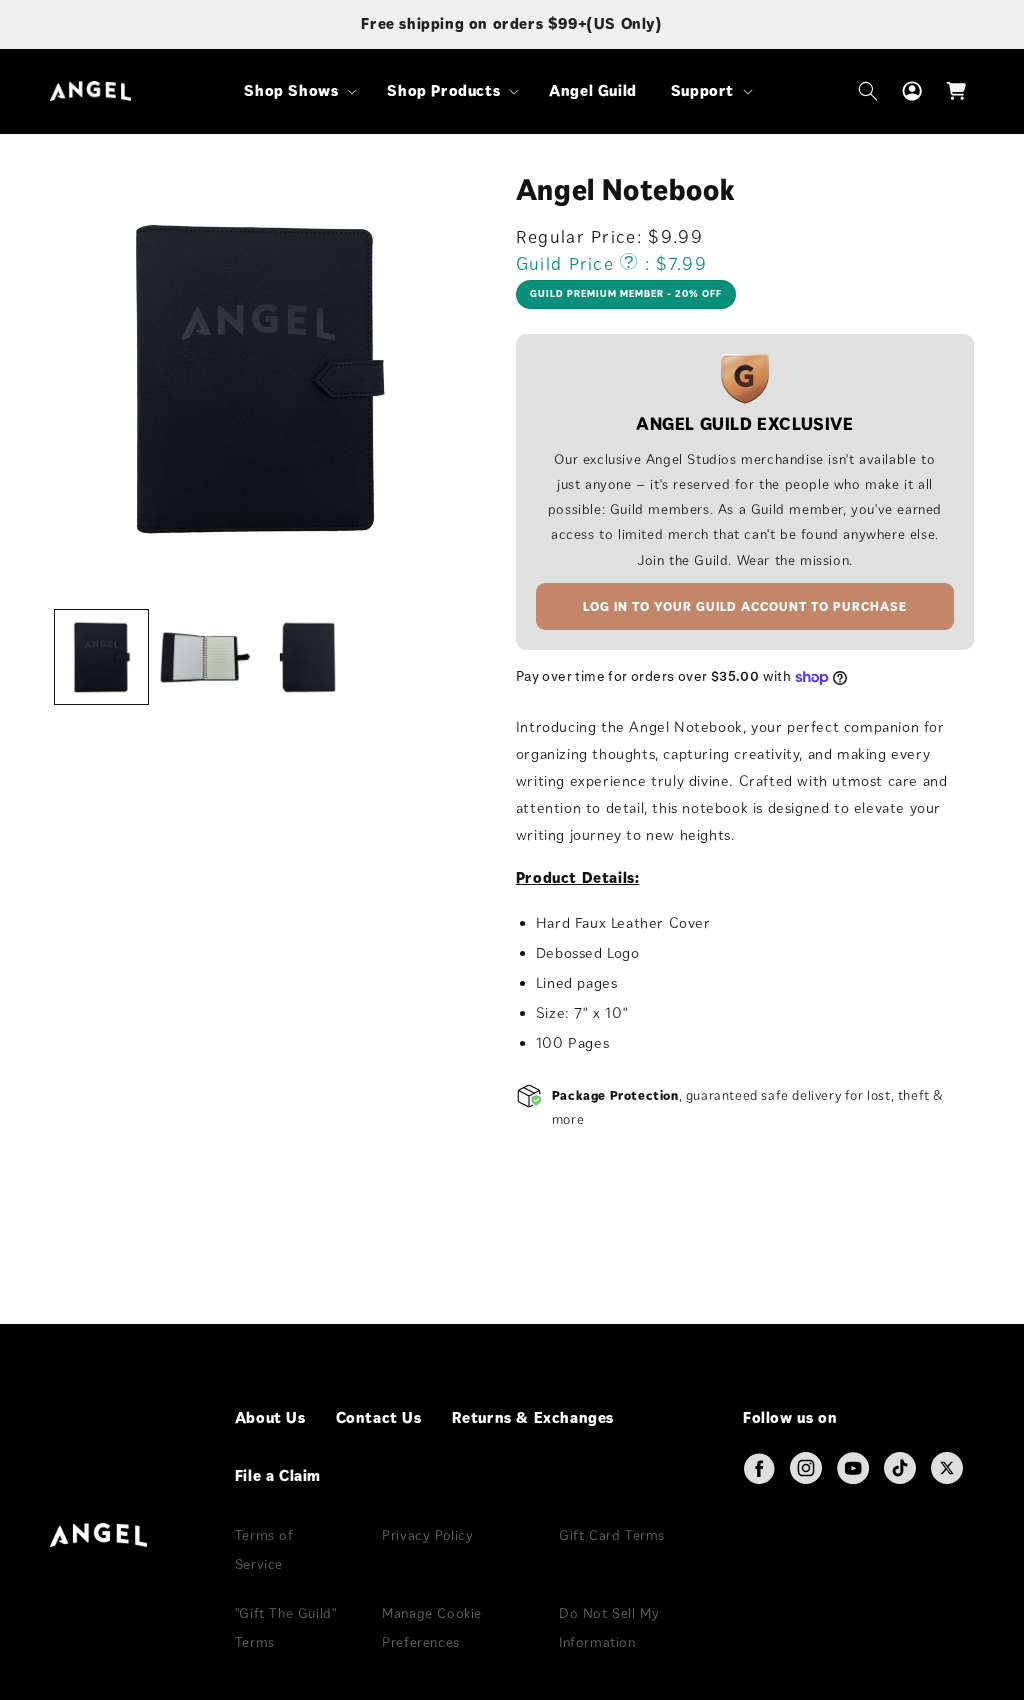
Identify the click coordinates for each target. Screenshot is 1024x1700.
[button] (298, 91)
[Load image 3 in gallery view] (308, 656)
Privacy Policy (427, 1535)
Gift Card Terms (612, 1535)
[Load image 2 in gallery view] (204, 656)
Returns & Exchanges (533, 1417)
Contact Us (379, 1417)
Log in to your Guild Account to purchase (745, 606)
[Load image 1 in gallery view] (101, 656)
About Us (270, 1417)
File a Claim (278, 1475)
